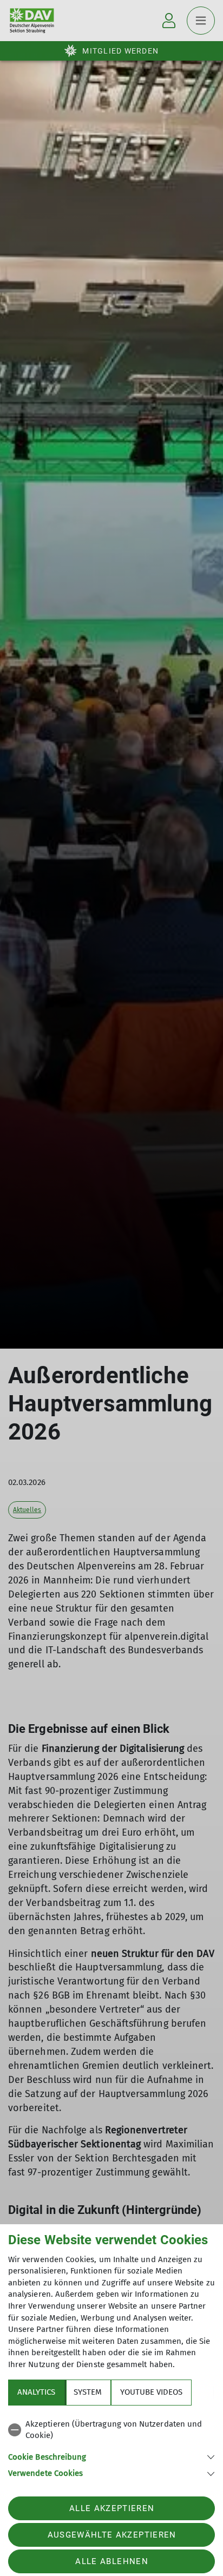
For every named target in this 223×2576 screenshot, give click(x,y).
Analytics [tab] (36, 2392)
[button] (111, 2456)
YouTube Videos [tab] (151, 2392)
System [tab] (88, 2392)
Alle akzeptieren (112, 2508)
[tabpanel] (111, 2447)
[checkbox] (111, 2430)
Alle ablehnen (111, 2561)
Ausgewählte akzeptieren (112, 2535)
